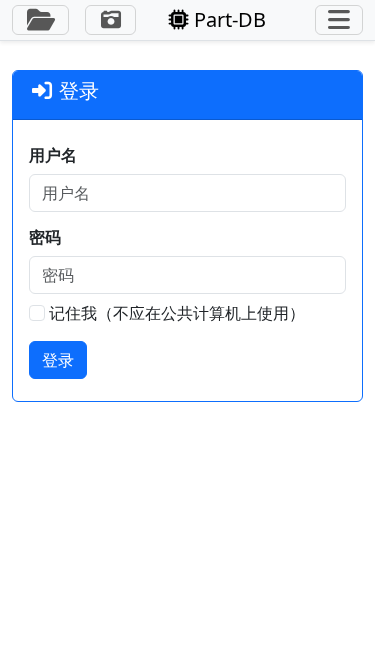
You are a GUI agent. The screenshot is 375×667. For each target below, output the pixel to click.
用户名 (53, 155)
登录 (58, 360)
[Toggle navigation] (339, 20)
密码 (45, 237)
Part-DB (227, 19)
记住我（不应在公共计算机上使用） (177, 313)
